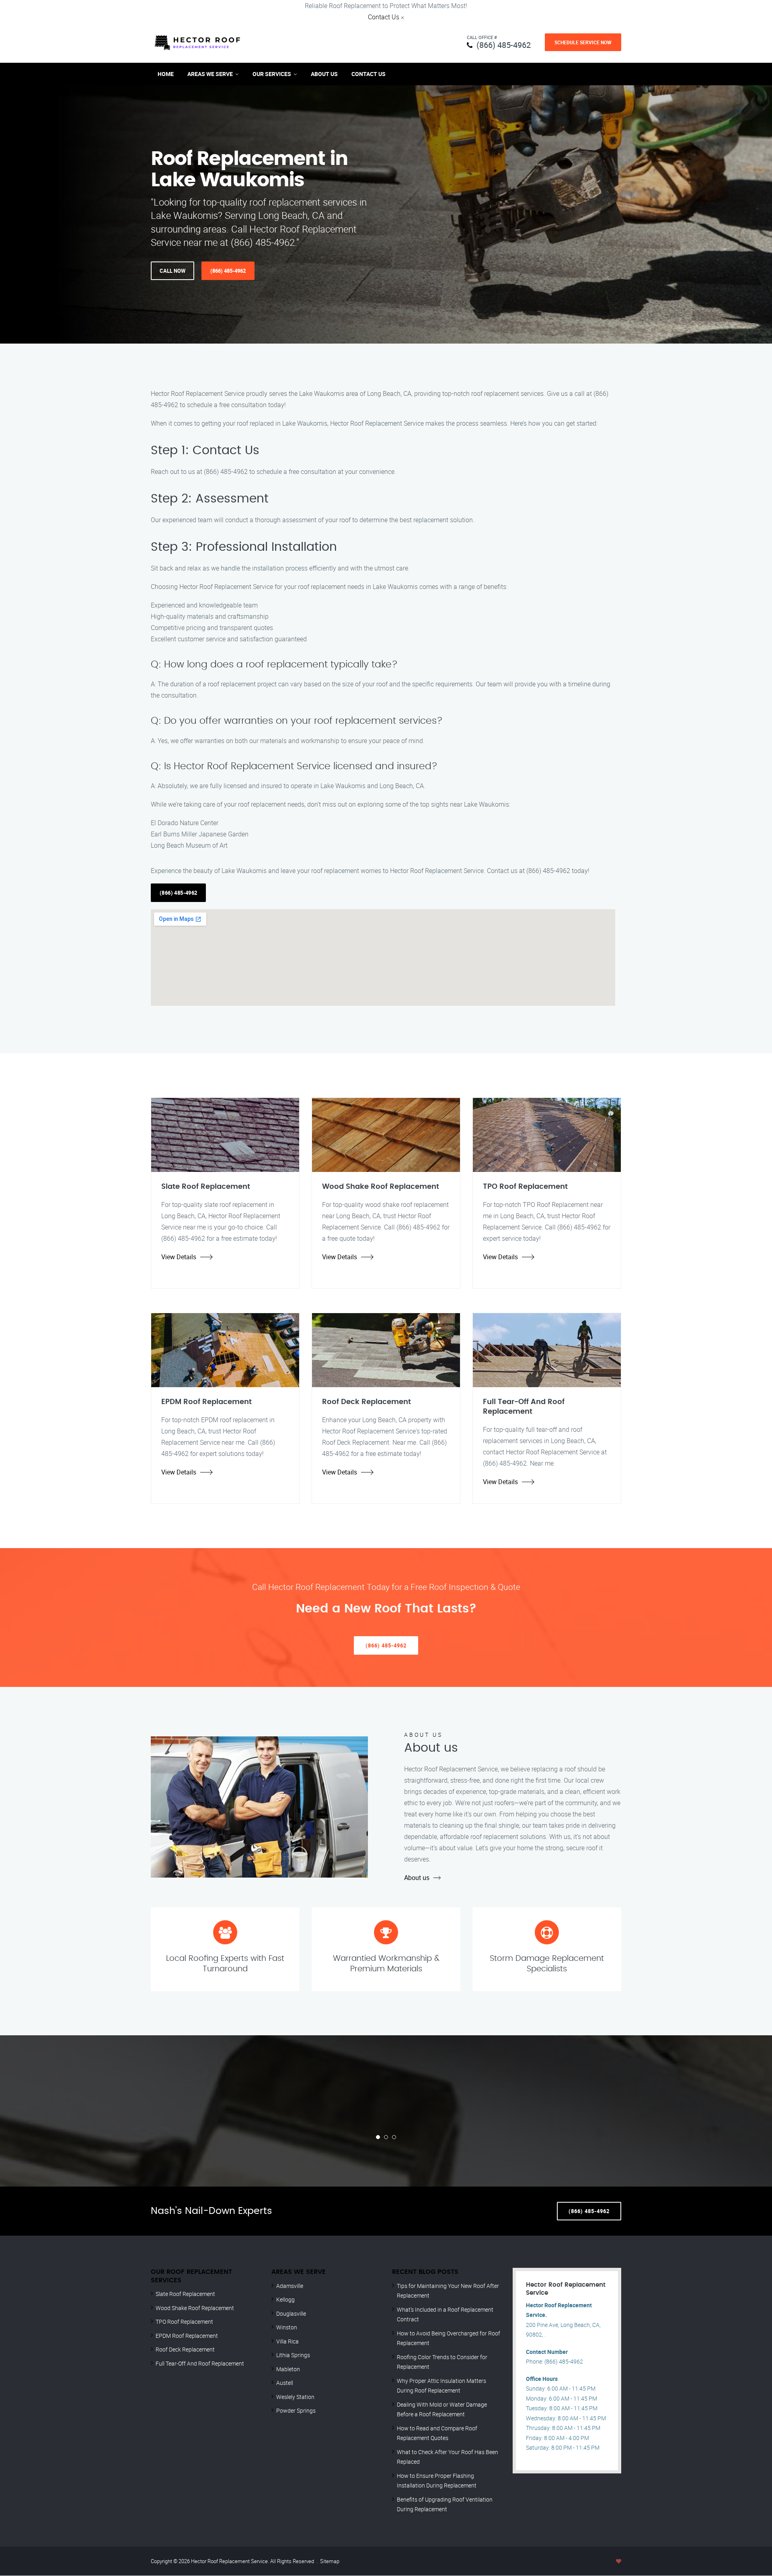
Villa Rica (287, 2341)
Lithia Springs (293, 2355)
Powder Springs (296, 2410)
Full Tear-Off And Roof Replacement (200, 2363)
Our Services (272, 74)
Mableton (288, 2369)
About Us (324, 74)
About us (417, 1878)
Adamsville (290, 2286)
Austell (285, 2383)
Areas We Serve (210, 74)
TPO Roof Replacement (184, 2322)
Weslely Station (295, 2397)
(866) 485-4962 (504, 45)
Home (166, 74)
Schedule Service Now (583, 42)
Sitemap (330, 2561)
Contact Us (384, 17)
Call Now (172, 271)
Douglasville (291, 2313)
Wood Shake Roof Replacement (195, 2308)
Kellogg (285, 2299)
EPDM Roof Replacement (187, 2336)
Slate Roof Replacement (185, 2294)
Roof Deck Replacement (185, 2349)
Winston (287, 2327)
